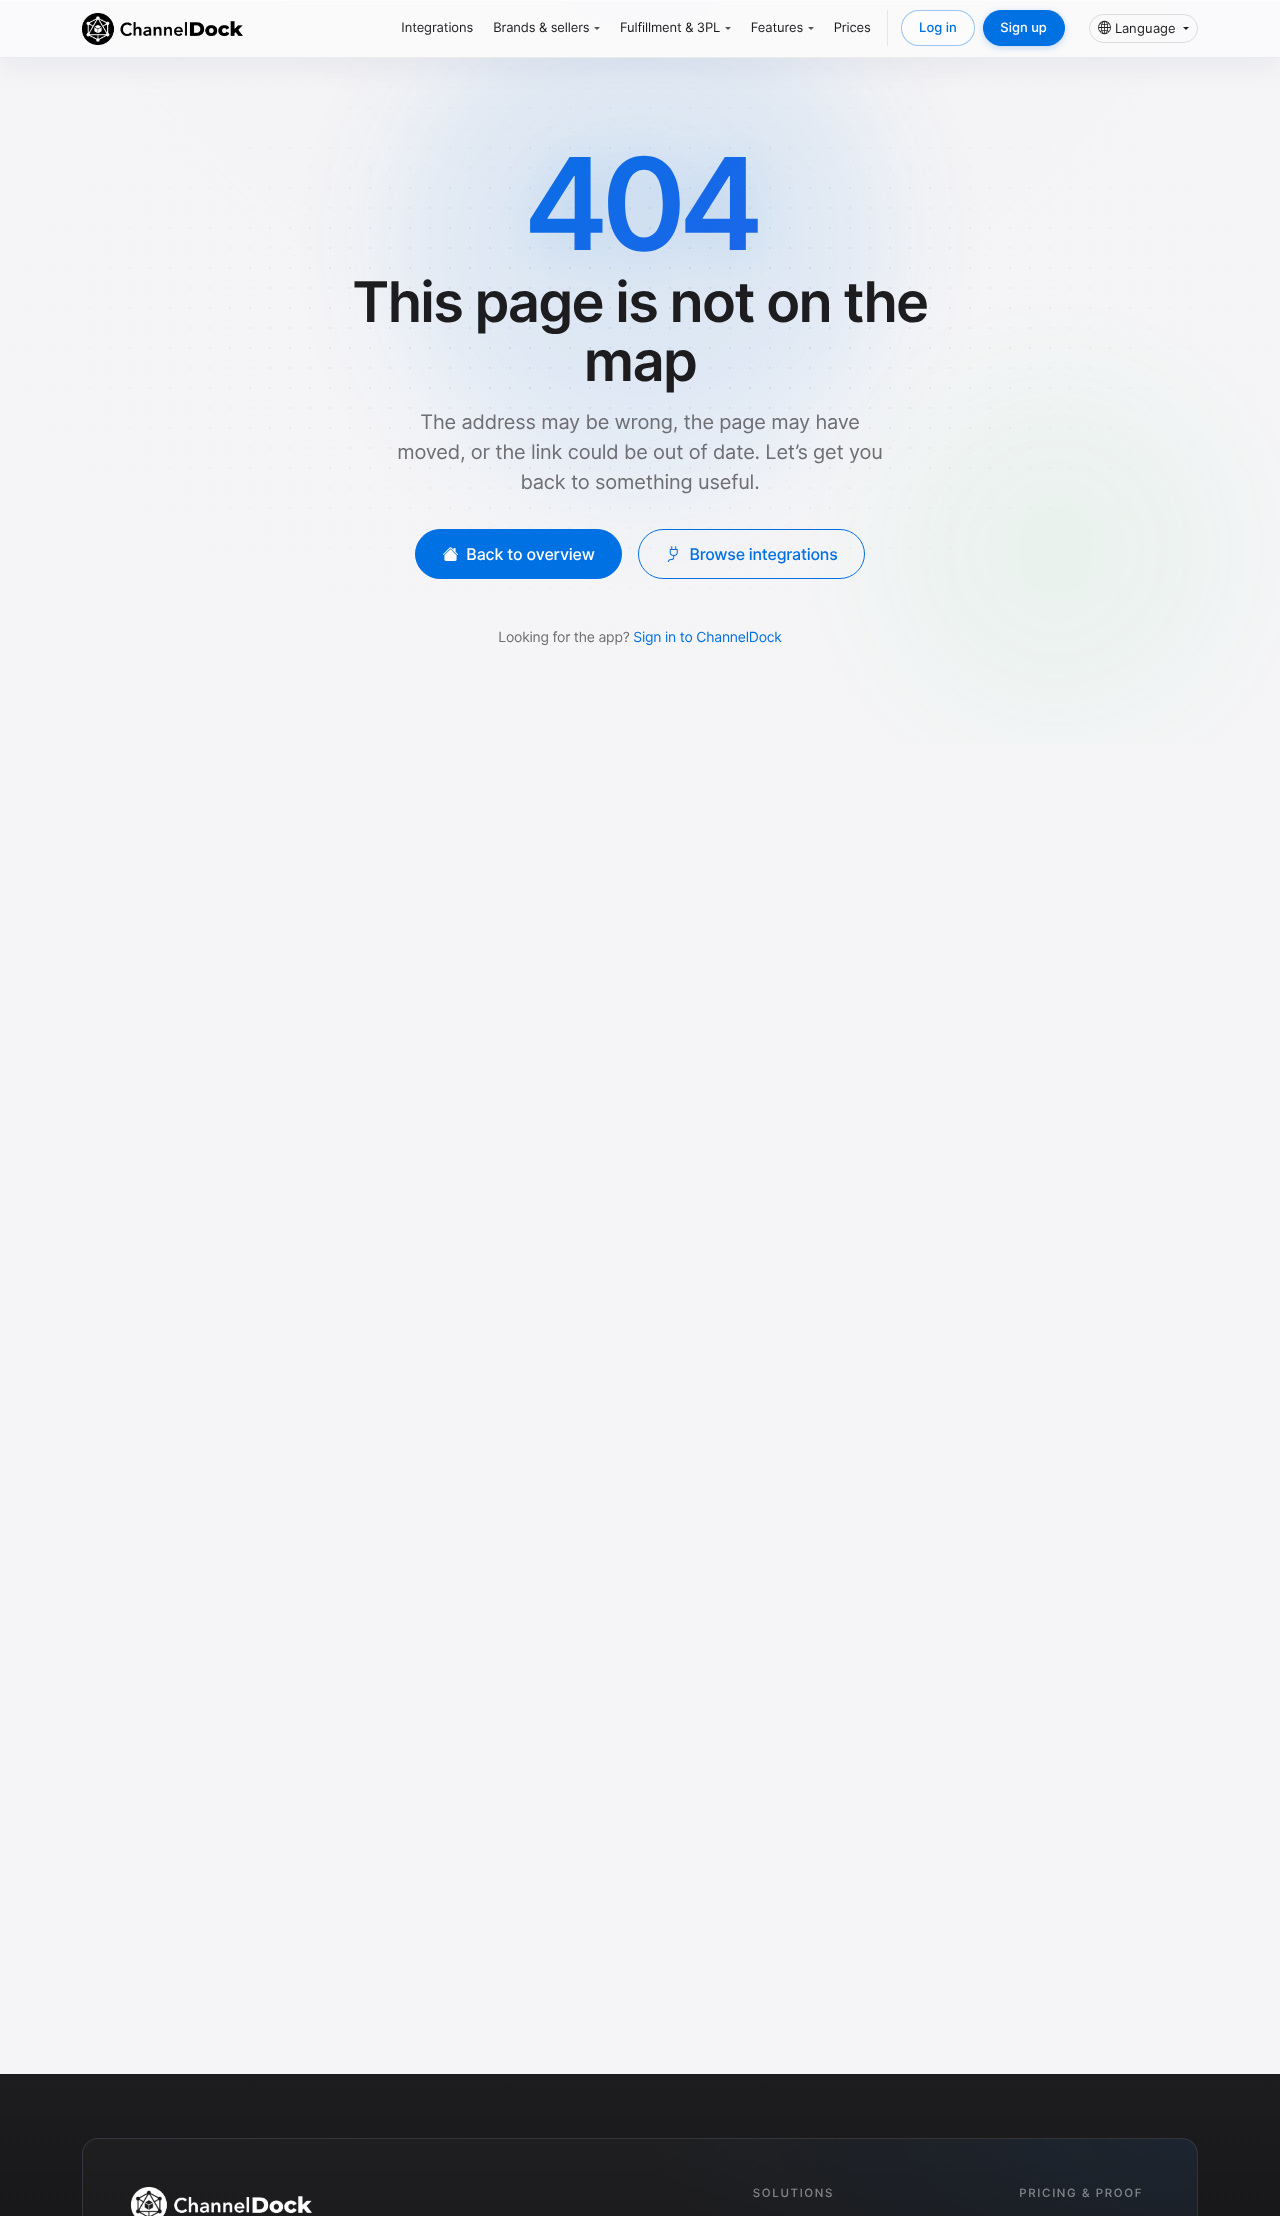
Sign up (1023, 28)
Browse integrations (763, 554)
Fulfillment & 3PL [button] (670, 28)
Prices (852, 28)
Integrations (437, 28)
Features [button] (777, 28)
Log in (938, 28)
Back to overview (530, 554)
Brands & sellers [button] (541, 28)
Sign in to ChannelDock (707, 637)
